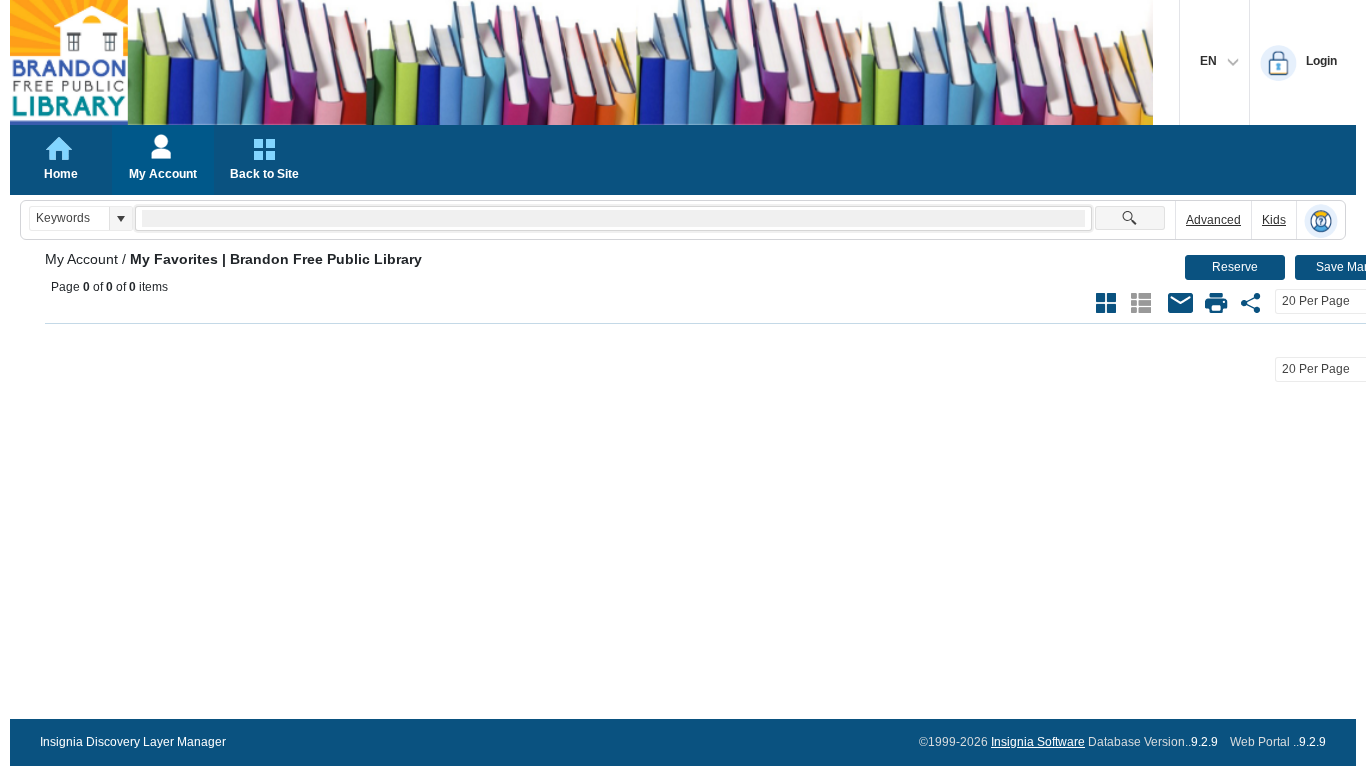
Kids (1274, 220)
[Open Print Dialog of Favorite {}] (1216, 303)
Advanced (1213, 220)
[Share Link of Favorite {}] (1251, 303)
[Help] (1321, 221)
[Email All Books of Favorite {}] (1181, 303)
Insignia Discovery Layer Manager (133, 742)
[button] (120, 218)
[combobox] (69, 218)
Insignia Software (1038, 742)
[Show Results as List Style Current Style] (1141, 303)
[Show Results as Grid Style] (1106, 303)
